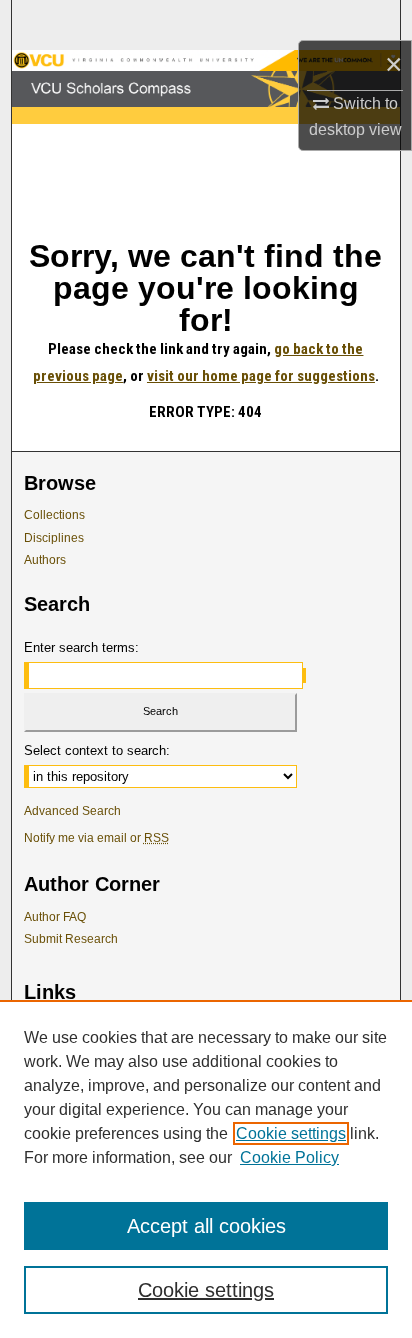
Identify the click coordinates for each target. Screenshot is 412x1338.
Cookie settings (291, 1133)
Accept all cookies (206, 1226)
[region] (206, 1169)
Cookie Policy (289, 1157)
